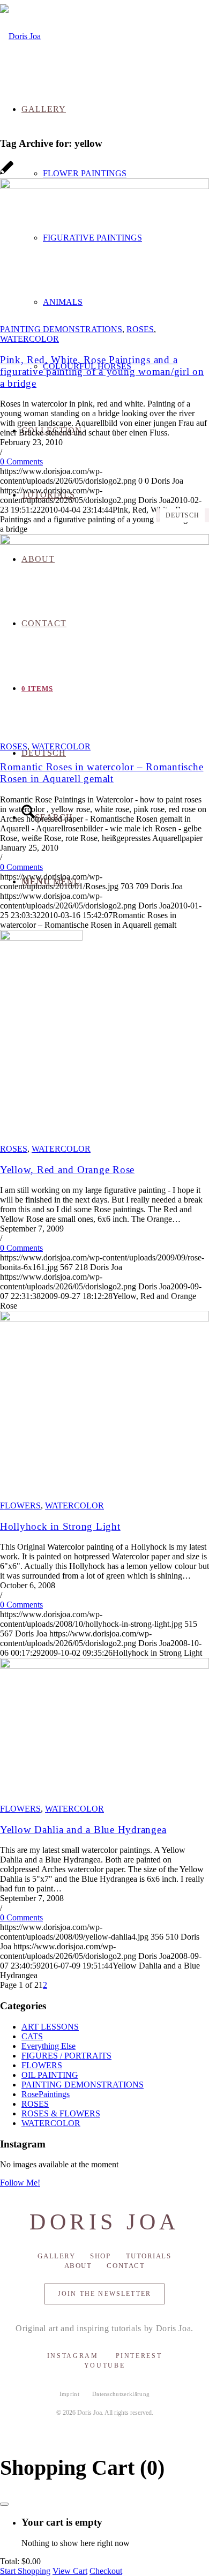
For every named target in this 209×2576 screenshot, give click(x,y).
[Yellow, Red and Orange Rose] (41, 938)
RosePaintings (46, 2094)
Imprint (69, 2394)
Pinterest (139, 2356)
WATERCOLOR (29, 339)
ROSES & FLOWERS (61, 2113)
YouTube (104, 2365)
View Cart (70, 2571)
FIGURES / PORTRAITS (66, 2056)
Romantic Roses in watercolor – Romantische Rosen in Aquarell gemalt (102, 773)
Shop (100, 2256)
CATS (32, 2036)
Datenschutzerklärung (121, 2394)
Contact (126, 2266)
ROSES (140, 329)
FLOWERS (20, 1505)
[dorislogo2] (20, 36)
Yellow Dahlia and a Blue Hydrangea (83, 1830)
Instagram (73, 2356)
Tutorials (149, 2256)
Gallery (56, 2256)
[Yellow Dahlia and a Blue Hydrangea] (104, 1666)
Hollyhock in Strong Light (60, 1526)
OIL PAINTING (50, 2075)
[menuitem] (126, 174)
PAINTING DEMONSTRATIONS (61, 329)
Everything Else (48, 2046)
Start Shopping (25, 2571)
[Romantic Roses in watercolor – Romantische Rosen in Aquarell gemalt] (104, 542)
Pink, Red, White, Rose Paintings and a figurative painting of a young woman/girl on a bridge (102, 371)
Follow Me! (20, 2183)
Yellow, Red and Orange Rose (67, 1170)
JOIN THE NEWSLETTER (104, 2294)
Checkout (106, 2571)
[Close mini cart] (4, 2504)
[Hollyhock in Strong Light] (104, 1319)
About (78, 2266)
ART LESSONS (50, 2027)
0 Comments (21, 461)
